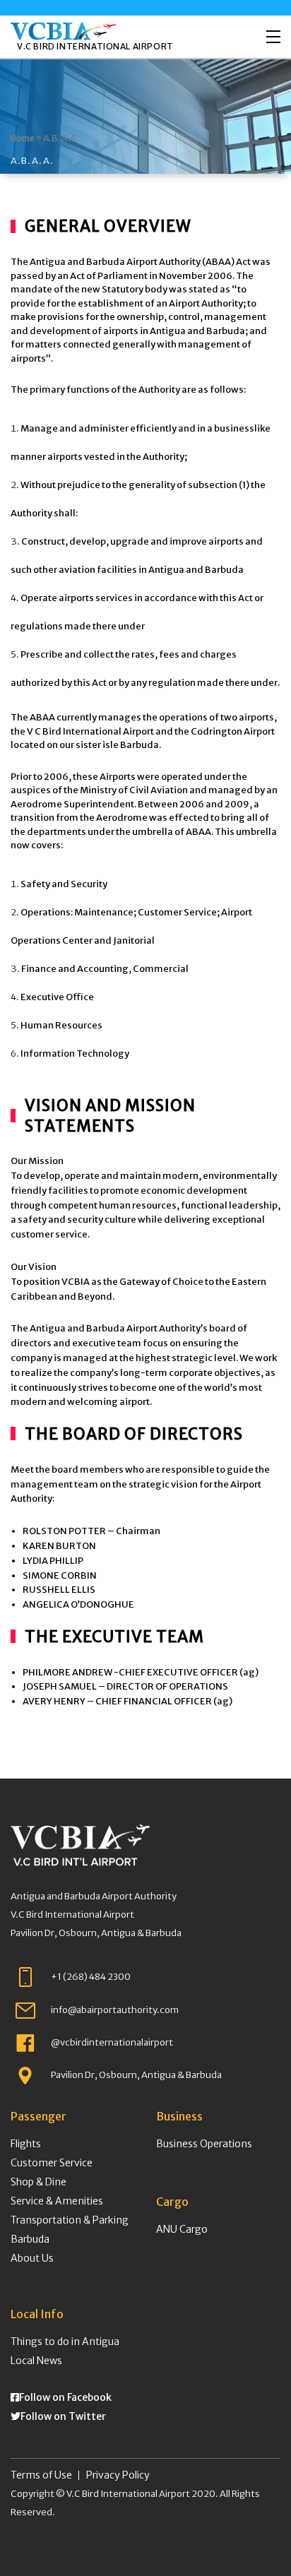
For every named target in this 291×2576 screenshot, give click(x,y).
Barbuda (30, 2239)
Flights (26, 2144)
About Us (32, 2258)
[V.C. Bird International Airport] (64, 31)
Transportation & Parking (70, 2220)
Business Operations (204, 2144)
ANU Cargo (182, 2229)
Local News (36, 2361)
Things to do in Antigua (65, 2341)
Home (23, 138)
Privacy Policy (118, 2475)
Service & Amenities (57, 2201)
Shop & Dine (38, 2182)
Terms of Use (41, 2475)
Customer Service (52, 2163)
